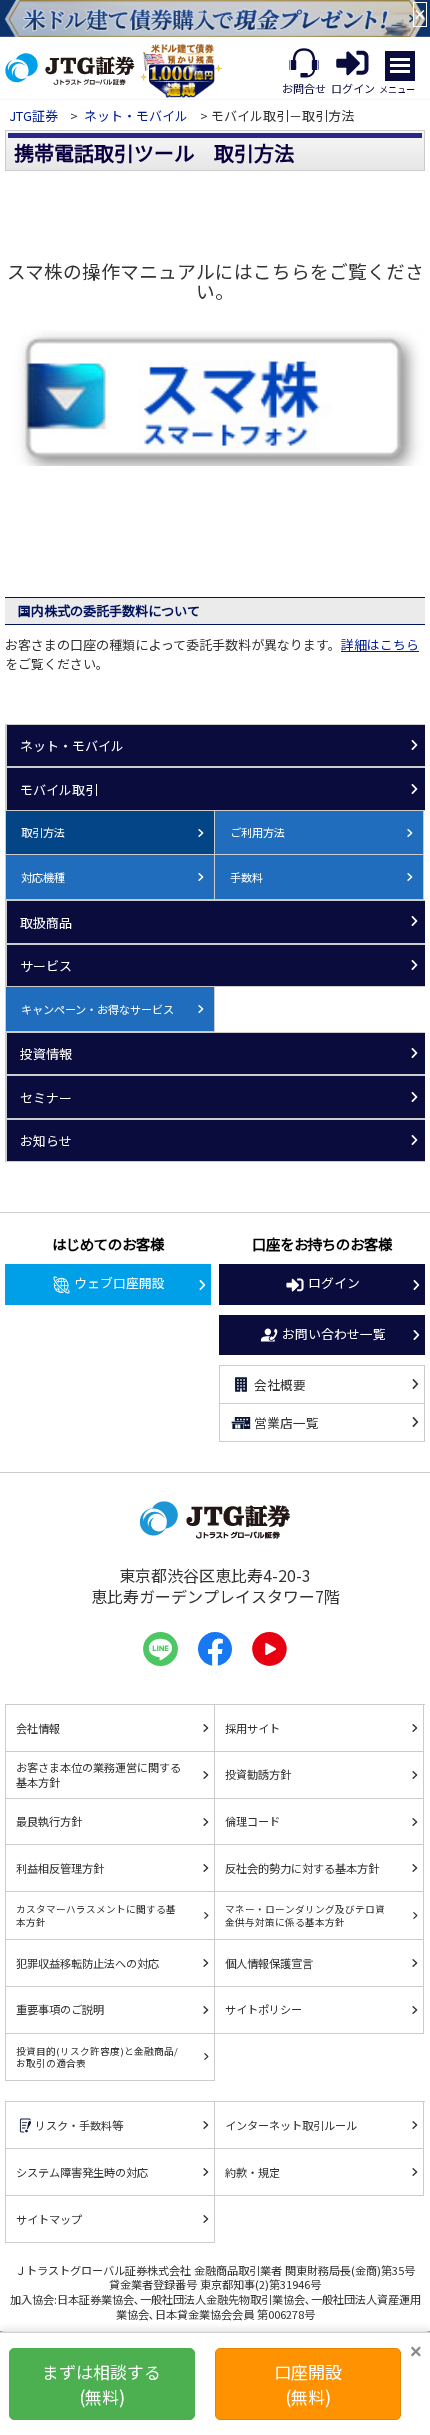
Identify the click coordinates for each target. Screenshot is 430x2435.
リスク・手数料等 (79, 2125)
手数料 (246, 877)
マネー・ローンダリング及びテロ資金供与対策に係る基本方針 (305, 1915)
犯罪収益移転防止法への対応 (87, 1963)
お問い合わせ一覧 (334, 1333)
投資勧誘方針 (258, 1774)
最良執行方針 (49, 1821)
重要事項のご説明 (60, 2009)
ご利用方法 (257, 832)
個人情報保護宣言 (269, 1963)
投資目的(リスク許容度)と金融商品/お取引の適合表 (97, 2057)
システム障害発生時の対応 (82, 2172)
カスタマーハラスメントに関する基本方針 (96, 1915)
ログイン (334, 1282)
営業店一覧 (286, 1422)
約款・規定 (252, 2172)
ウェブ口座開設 (119, 1282)
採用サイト (252, 1728)
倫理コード (252, 1821)
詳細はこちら (380, 644)
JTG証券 (35, 115)
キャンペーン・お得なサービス (97, 1009)
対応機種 (43, 877)
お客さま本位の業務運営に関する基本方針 (98, 1774)
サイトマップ (49, 2219)
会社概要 (280, 1384)
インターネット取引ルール (291, 2125)
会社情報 (38, 1728)
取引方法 (43, 832)
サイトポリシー (263, 2009)
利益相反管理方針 (60, 1868)
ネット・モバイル (136, 115)
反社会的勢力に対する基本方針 (302, 1868)
